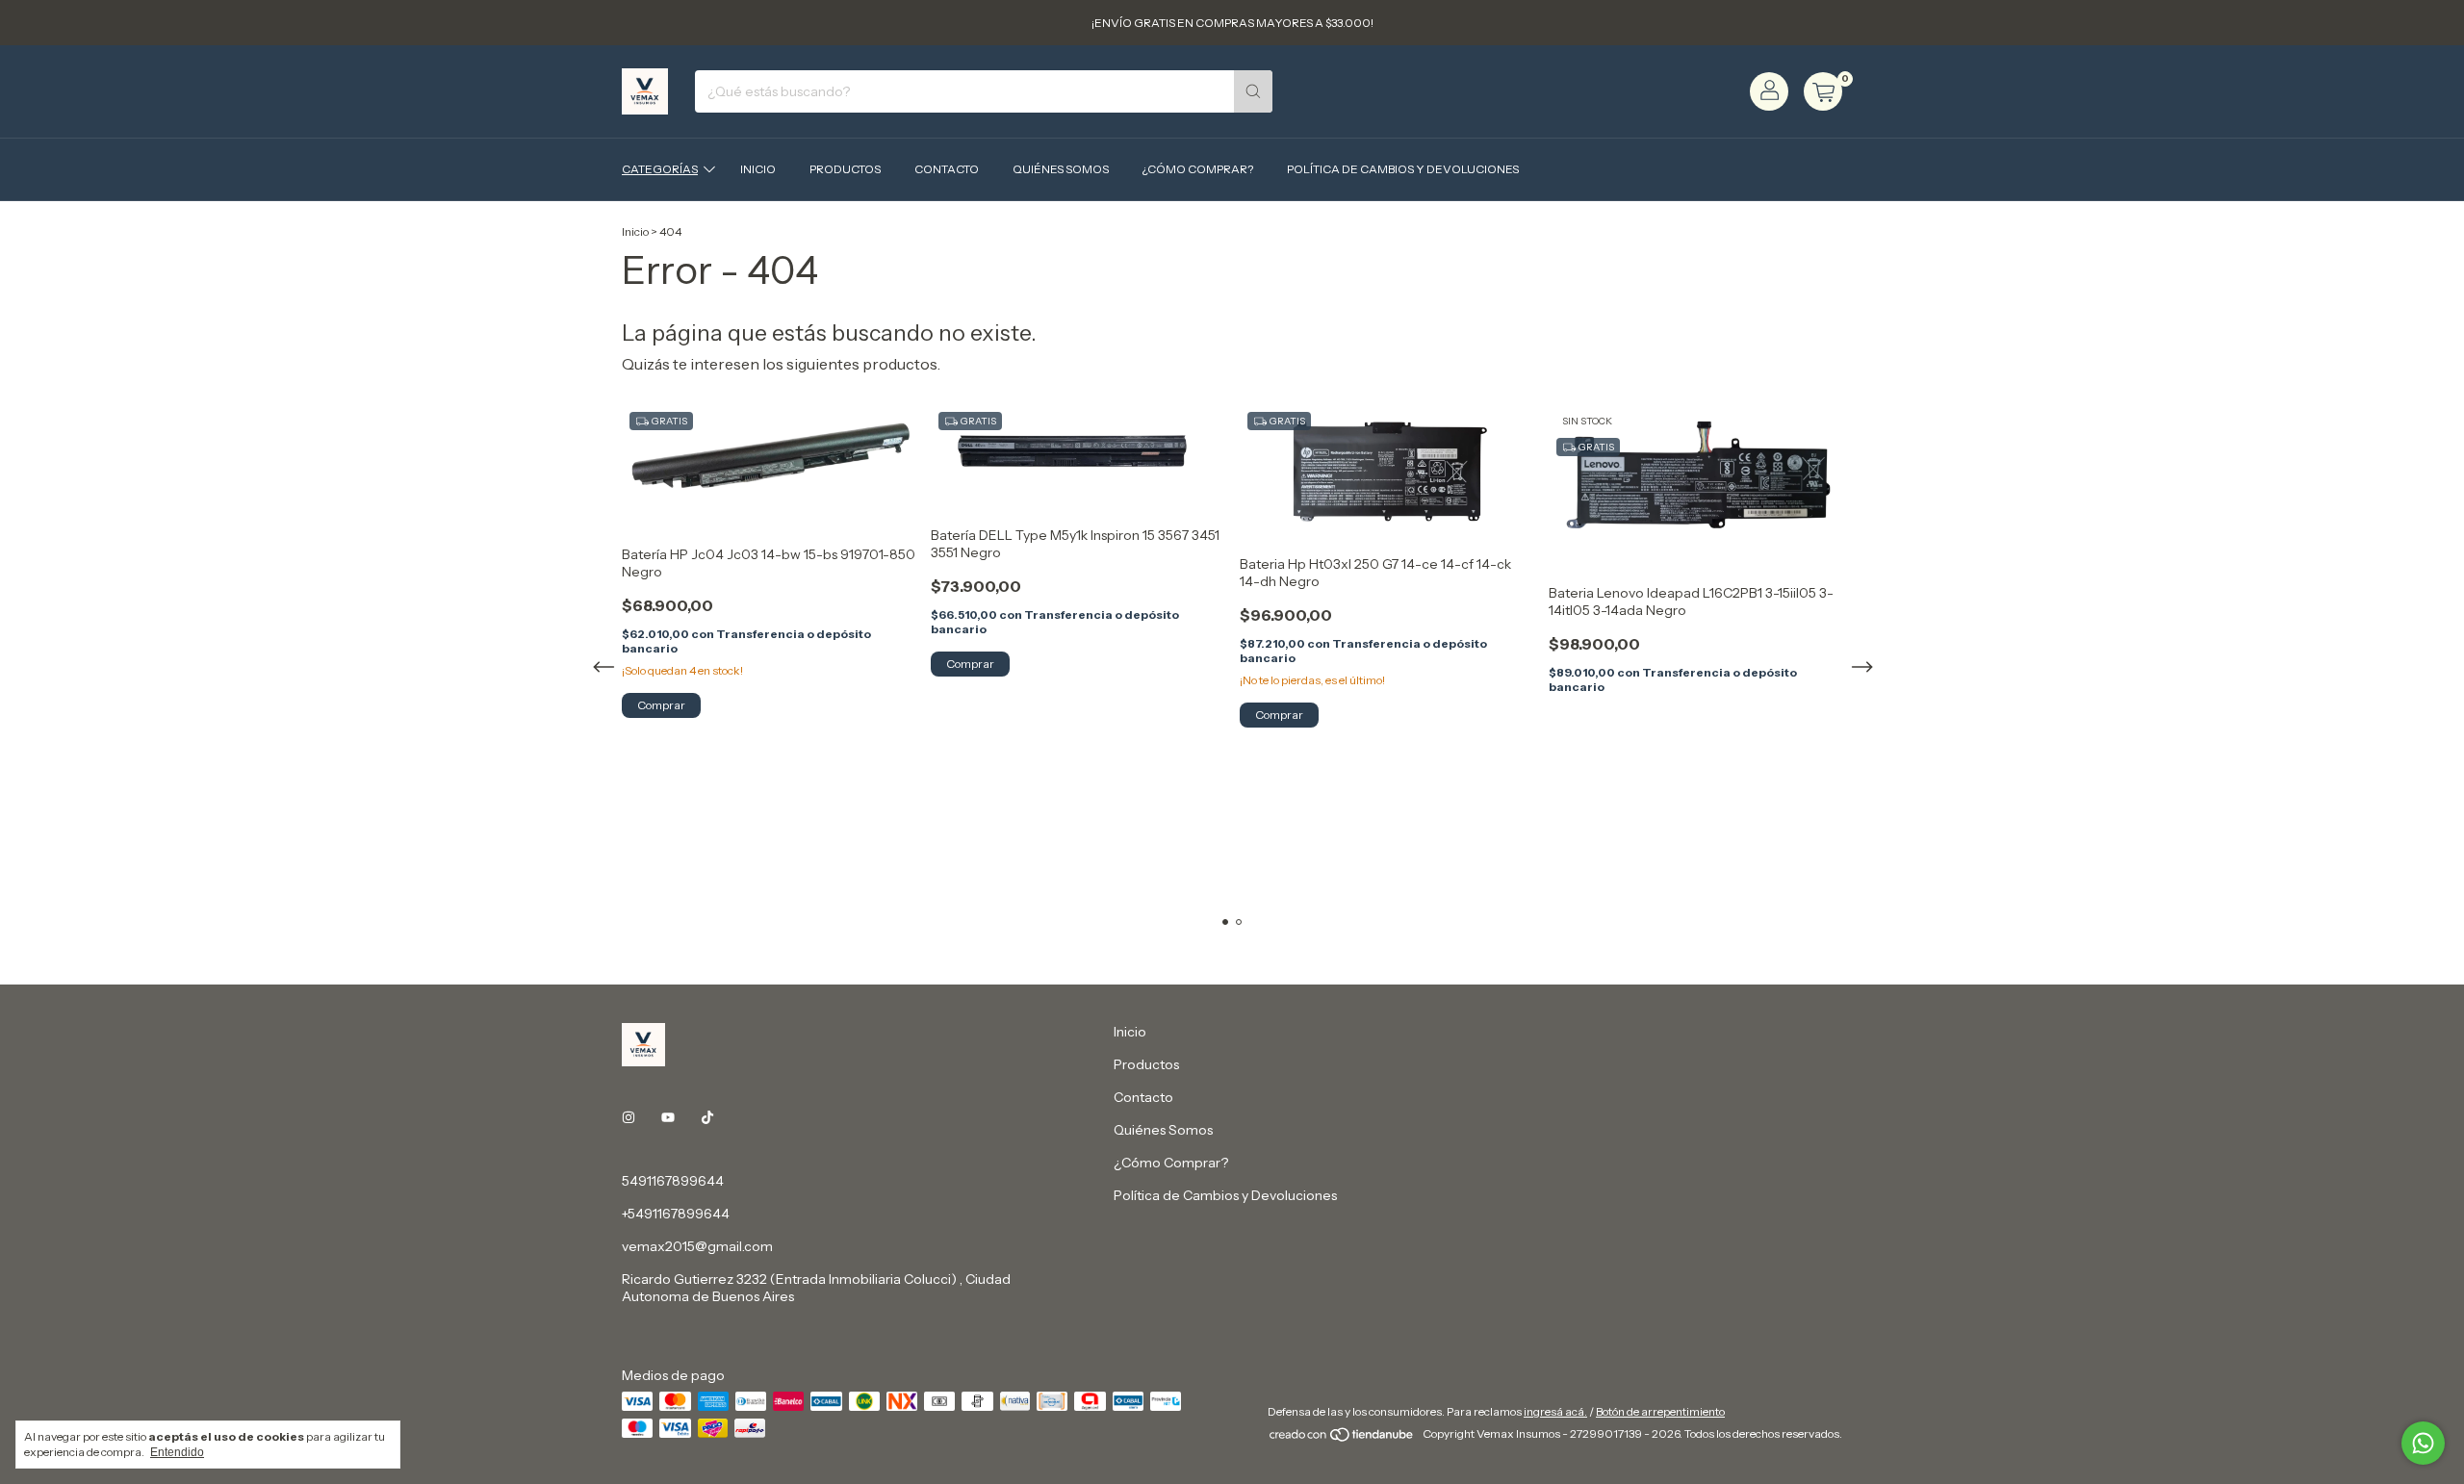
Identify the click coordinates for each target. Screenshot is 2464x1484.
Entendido (177, 1452)
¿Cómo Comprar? (1198, 169)
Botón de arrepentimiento (1660, 1411)
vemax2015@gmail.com (697, 1246)
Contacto (947, 169)
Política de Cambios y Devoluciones (1403, 169)
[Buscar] (1253, 91)
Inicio (758, 169)
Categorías (660, 169)
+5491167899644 (676, 1214)
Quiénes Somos (1061, 169)
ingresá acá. (1555, 1411)
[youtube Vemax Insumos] (668, 1117)
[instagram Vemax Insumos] (629, 1117)
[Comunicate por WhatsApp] (2423, 1443)
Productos (845, 169)
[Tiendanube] (1342, 1438)
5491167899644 (673, 1181)
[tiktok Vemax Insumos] (707, 1117)
